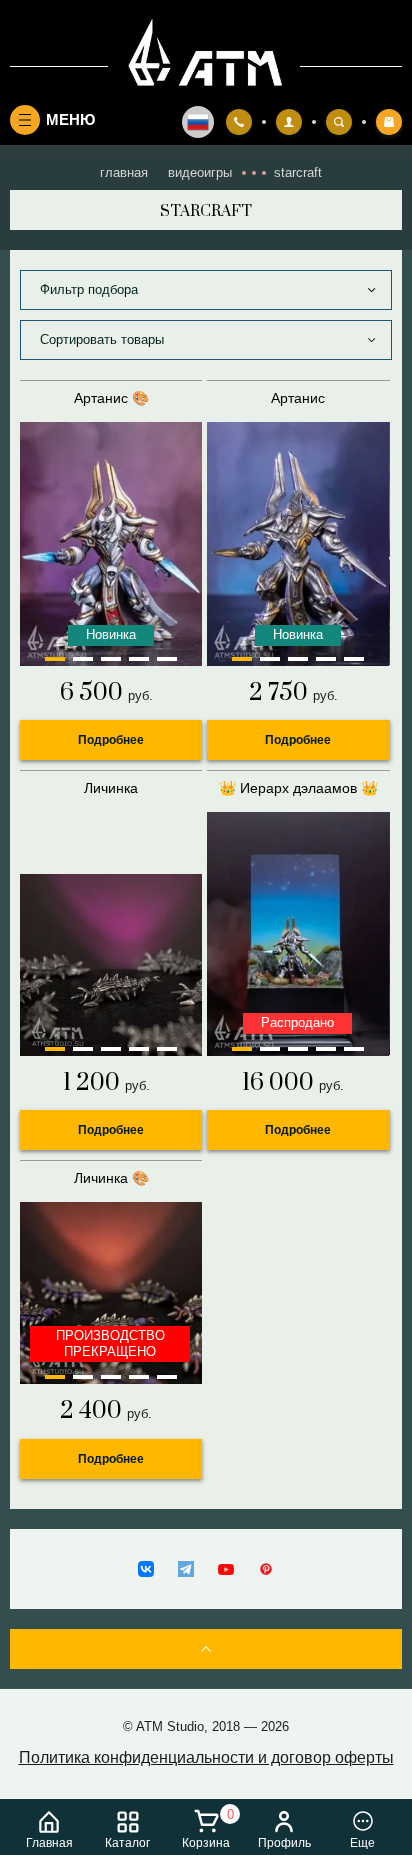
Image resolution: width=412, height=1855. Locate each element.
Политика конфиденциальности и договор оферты (206, 1757)
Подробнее (111, 740)
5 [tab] (167, 659)
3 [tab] (111, 659)
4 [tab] (139, 659)
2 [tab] (83, 659)
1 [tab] (55, 659)
